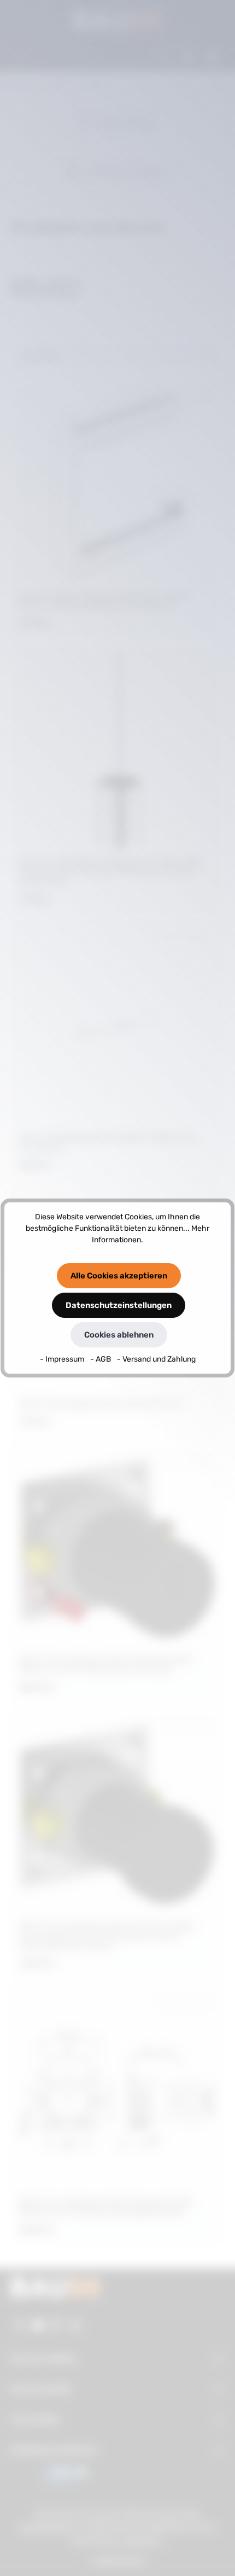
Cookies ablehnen (119, 1335)
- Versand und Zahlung (156, 1359)
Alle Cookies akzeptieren (119, 1276)
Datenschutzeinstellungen (119, 1305)
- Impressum (63, 1359)
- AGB (101, 1359)
